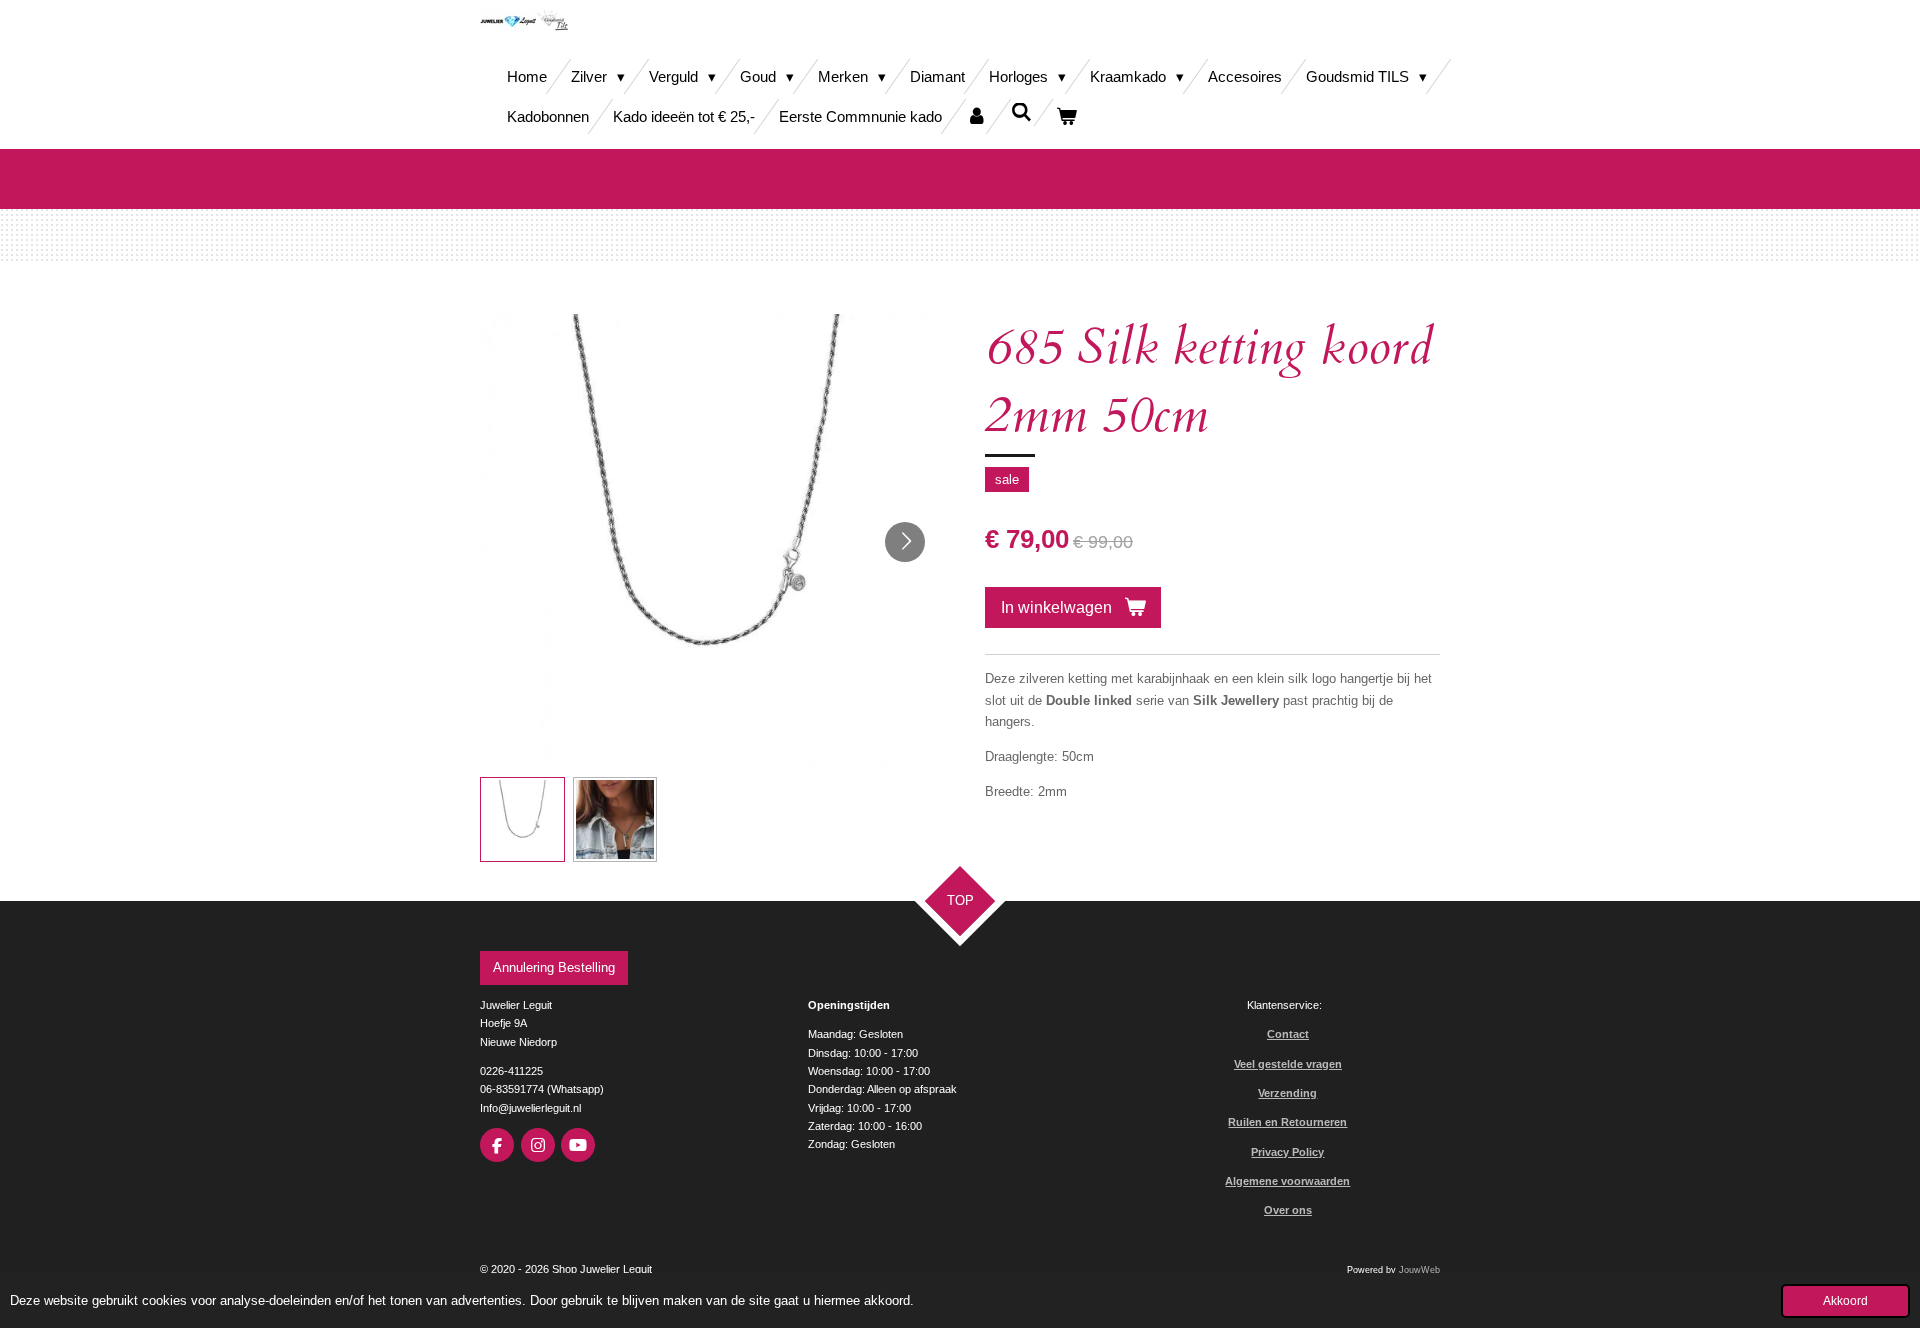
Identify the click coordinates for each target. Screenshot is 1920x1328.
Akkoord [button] (1845, 1300)
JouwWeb (1419, 1270)
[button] (522, 819)
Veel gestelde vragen (1288, 1064)
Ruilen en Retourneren (1287, 1122)
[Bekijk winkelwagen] (1066, 116)
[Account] (976, 116)
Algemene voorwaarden (1287, 1181)
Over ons (1288, 1210)
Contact (1288, 1034)
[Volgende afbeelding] (905, 542)
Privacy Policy (1287, 1152)
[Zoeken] (1021, 112)
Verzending (1287, 1093)
